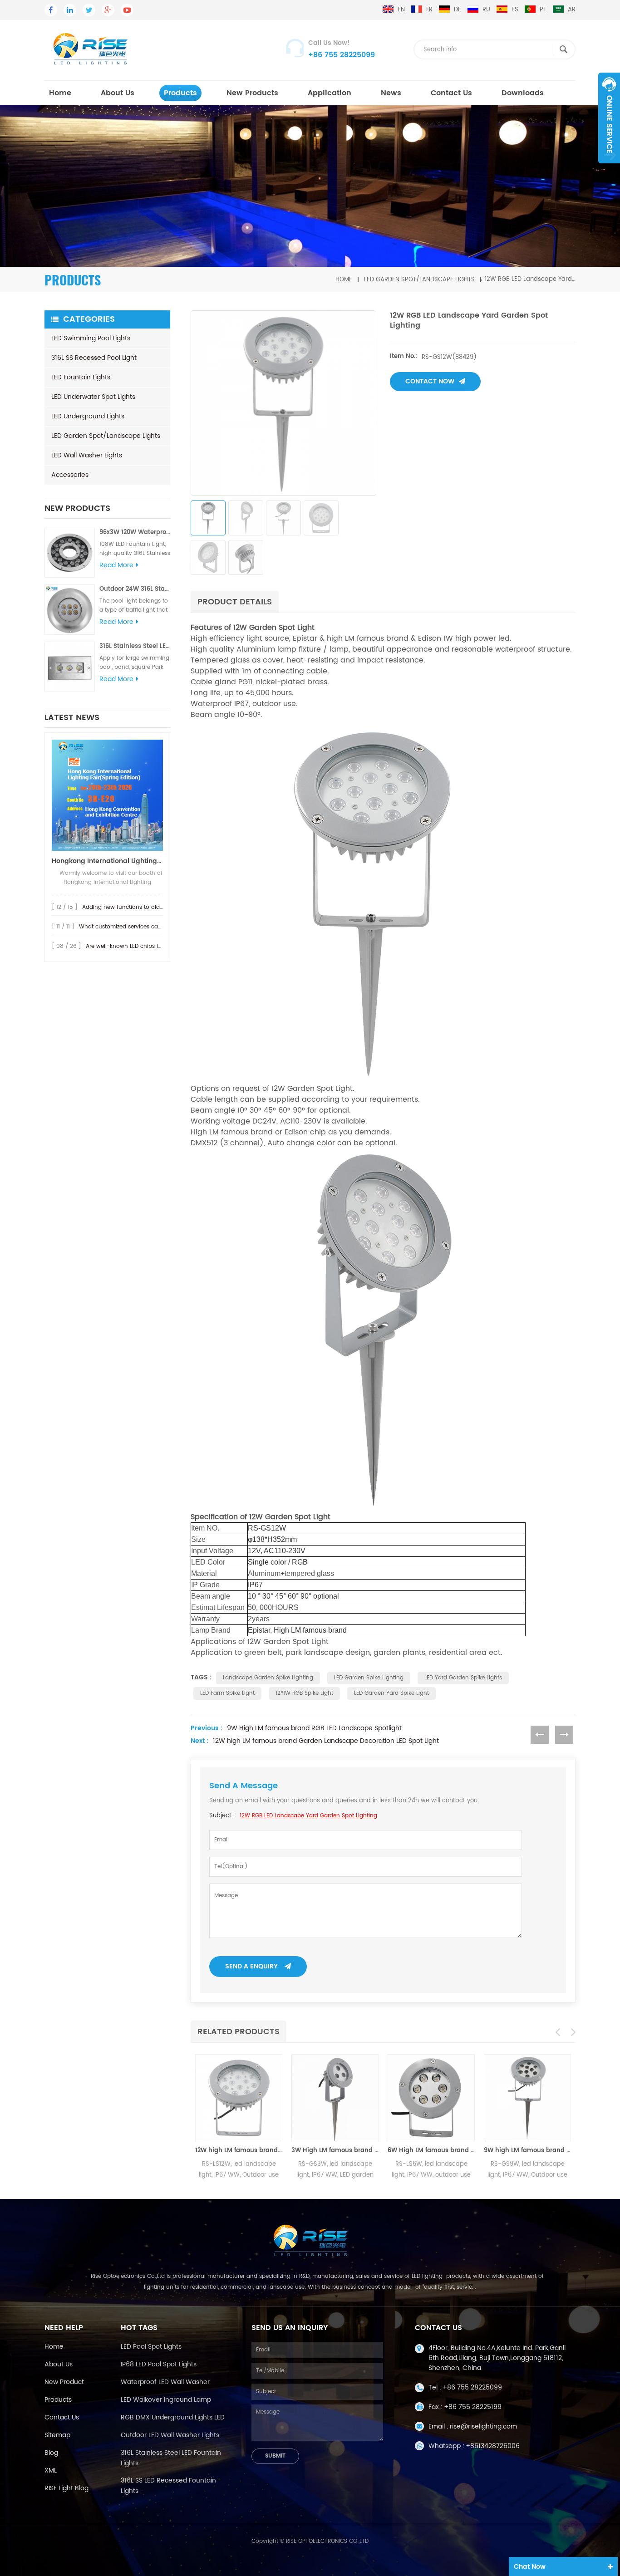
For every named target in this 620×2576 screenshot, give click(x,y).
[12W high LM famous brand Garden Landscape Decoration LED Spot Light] (239, 2098)
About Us (118, 93)
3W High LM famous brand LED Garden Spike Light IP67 (335, 2151)
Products (58, 2400)
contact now (430, 381)
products (180, 93)
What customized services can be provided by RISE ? (151, 927)
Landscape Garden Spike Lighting (268, 1678)
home (60, 93)
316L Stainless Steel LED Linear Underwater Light (135, 646)
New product (64, 2382)
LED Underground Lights (88, 416)
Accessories (70, 475)
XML (51, 2471)
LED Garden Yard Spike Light (391, 1693)
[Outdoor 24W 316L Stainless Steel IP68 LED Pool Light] (70, 610)
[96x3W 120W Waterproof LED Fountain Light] (70, 553)
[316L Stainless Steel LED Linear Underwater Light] (70, 667)
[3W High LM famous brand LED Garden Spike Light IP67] (335, 2098)
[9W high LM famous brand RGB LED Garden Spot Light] (527, 2098)
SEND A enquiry (251, 1966)
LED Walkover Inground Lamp (166, 2400)
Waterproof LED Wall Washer (165, 2382)
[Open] (609, 118)
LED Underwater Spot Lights (93, 397)
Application (330, 93)
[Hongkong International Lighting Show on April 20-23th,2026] (107, 795)
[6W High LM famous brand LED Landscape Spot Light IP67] (431, 2098)
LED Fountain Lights (81, 377)
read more (116, 565)
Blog (51, 2453)
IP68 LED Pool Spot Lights (159, 2364)
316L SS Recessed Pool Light (94, 358)
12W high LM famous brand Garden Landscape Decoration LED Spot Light (326, 1741)
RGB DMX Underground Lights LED (173, 2417)
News (391, 93)
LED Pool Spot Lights (151, 2347)
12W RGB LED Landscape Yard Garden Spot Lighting (308, 1816)
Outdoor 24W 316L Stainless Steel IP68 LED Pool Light (135, 589)
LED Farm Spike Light (227, 1693)
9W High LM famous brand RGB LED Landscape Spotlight (314, 1728)
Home (54, 2347)
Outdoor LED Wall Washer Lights (170, 2435)
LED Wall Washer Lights (87, 455)
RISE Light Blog (66, 2488)
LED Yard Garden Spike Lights (463, 1678)
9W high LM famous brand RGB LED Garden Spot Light (527, 2151)
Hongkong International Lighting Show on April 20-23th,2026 (107, 861)
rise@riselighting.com (483, 2426)
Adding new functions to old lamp (129, 907)
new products (252, 93)
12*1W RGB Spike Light (304, 1693)
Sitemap (57, 2435)
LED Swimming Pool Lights (91, 338)
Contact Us (451, 93)
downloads (523, 93)
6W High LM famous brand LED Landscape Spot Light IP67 (431, 2151)
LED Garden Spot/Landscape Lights (419, 279)
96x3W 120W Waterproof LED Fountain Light (135, 532)
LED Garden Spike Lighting (369, 1678)
